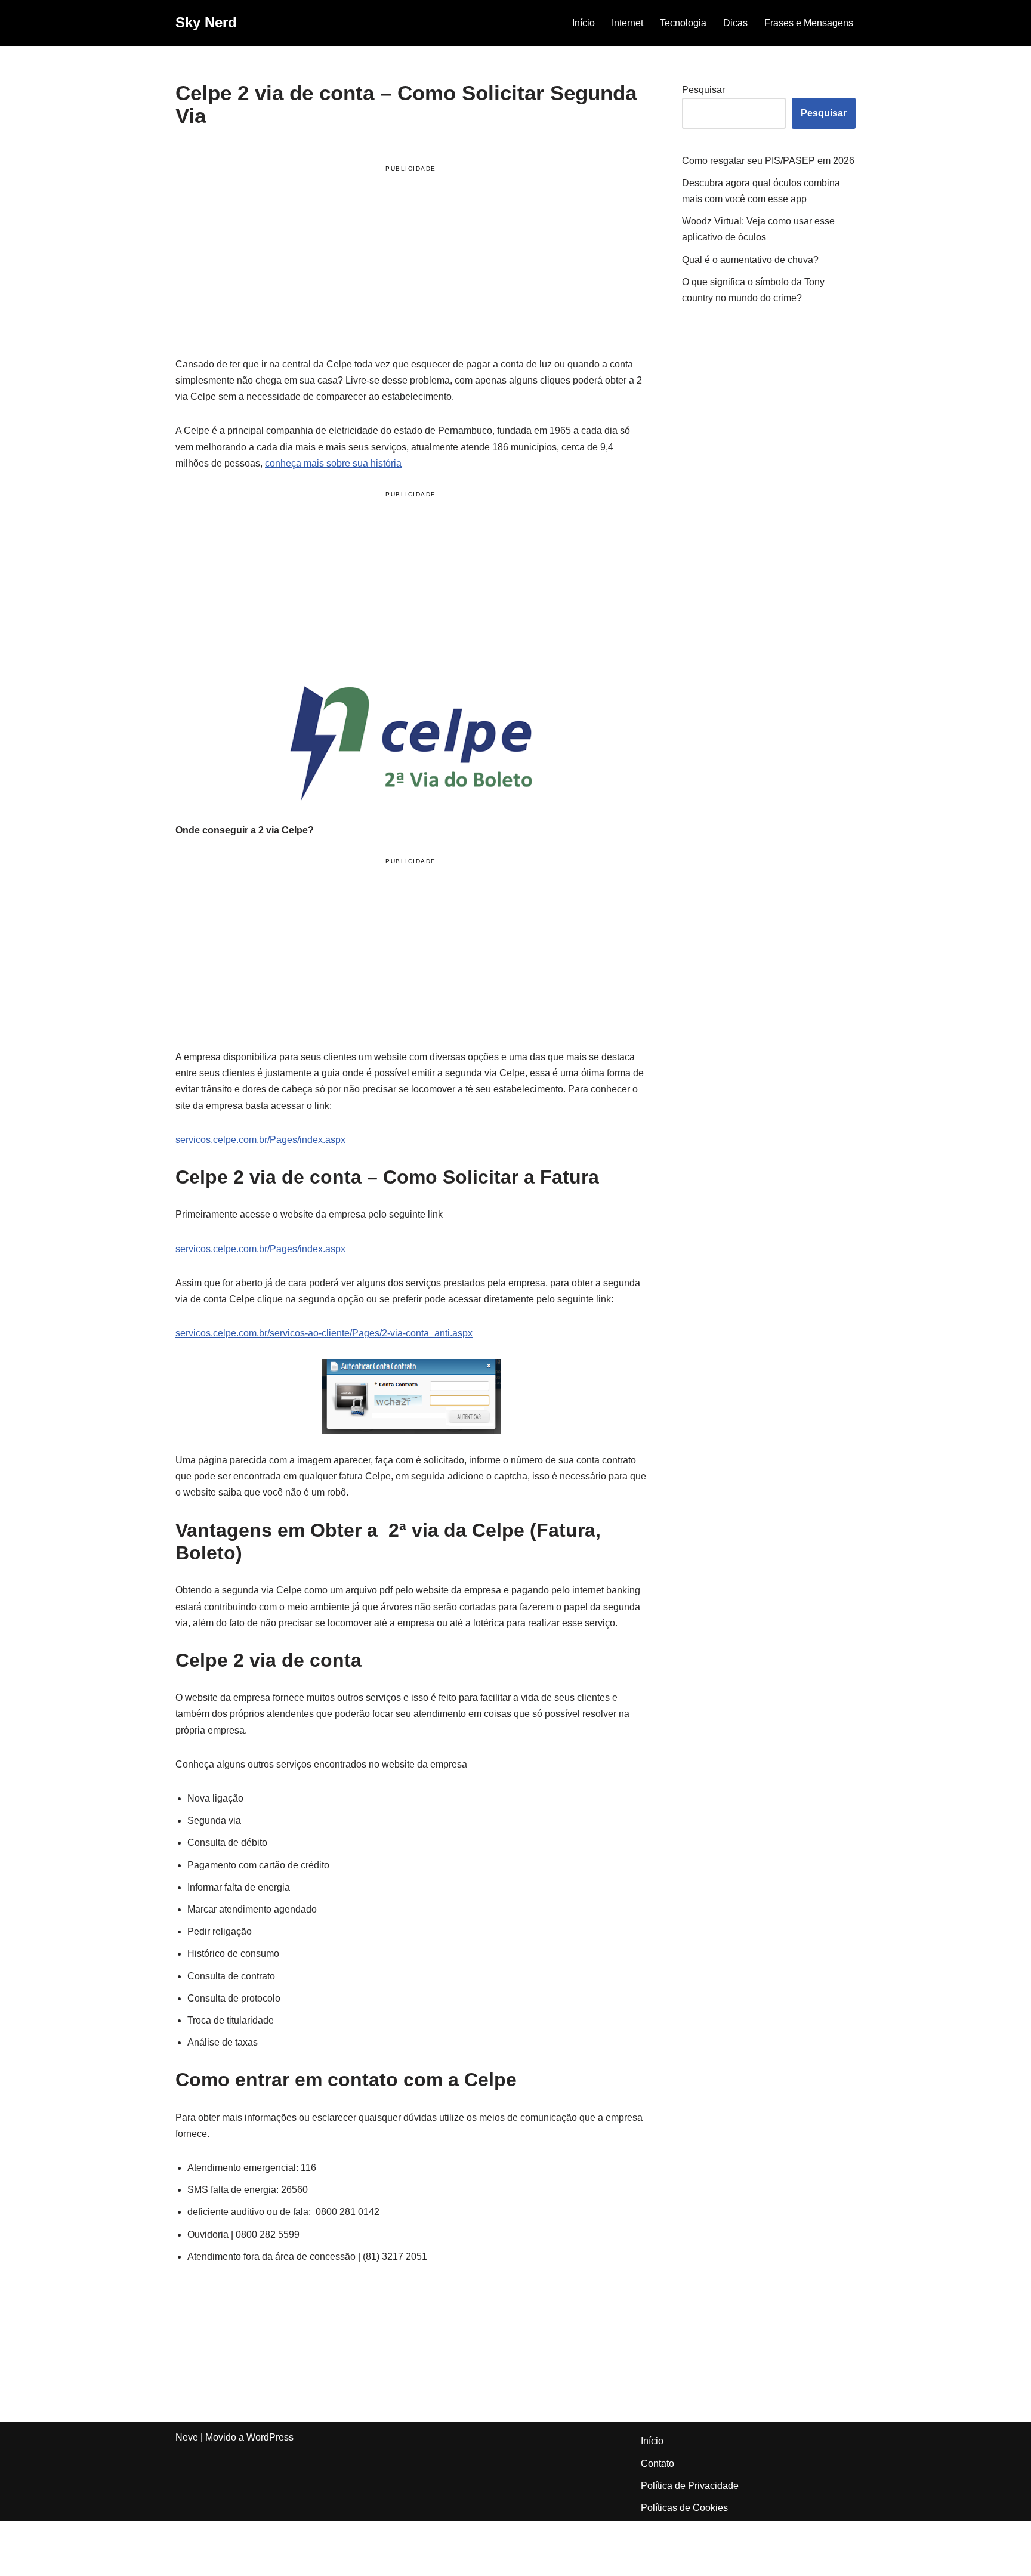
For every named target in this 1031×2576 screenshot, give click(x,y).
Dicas (735, 23)
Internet (627, 23)
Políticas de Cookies (684, 2508)
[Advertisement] (411, 263)
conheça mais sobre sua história (333, 463)
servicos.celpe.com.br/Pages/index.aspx (260, 1140)
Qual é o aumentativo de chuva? (750, 260)
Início (584, 23)
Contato (658, 2464)
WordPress (270, 2437)
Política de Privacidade (690, 2486)
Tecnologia (683, 23)
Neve (187, 2437)
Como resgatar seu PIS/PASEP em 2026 (768, 161)
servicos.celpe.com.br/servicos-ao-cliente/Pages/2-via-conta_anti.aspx (324, 1333)
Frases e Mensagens (809, 23)
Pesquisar (703, 90)
